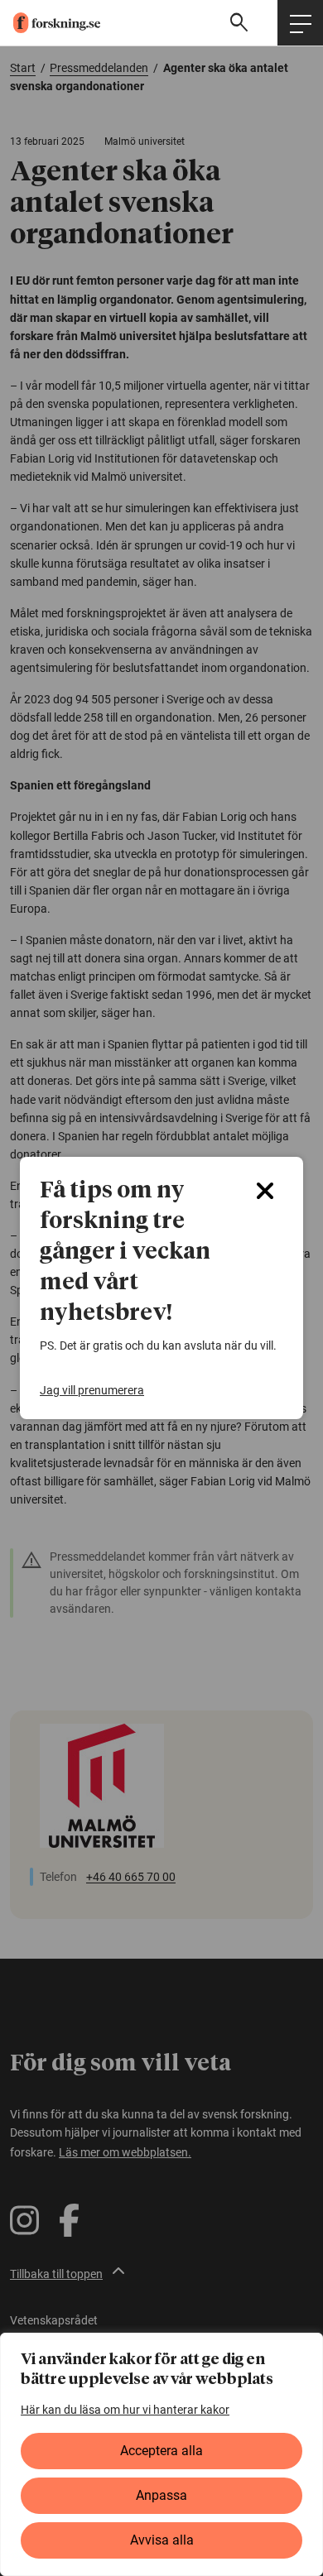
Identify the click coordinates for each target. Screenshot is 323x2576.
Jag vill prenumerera (92, 1390)
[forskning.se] (50, 23)
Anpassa (161, 2495)
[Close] (265, 1191)
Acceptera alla (161, 2451)
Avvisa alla (162, 2540)
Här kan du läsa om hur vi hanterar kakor (125, 2410)
